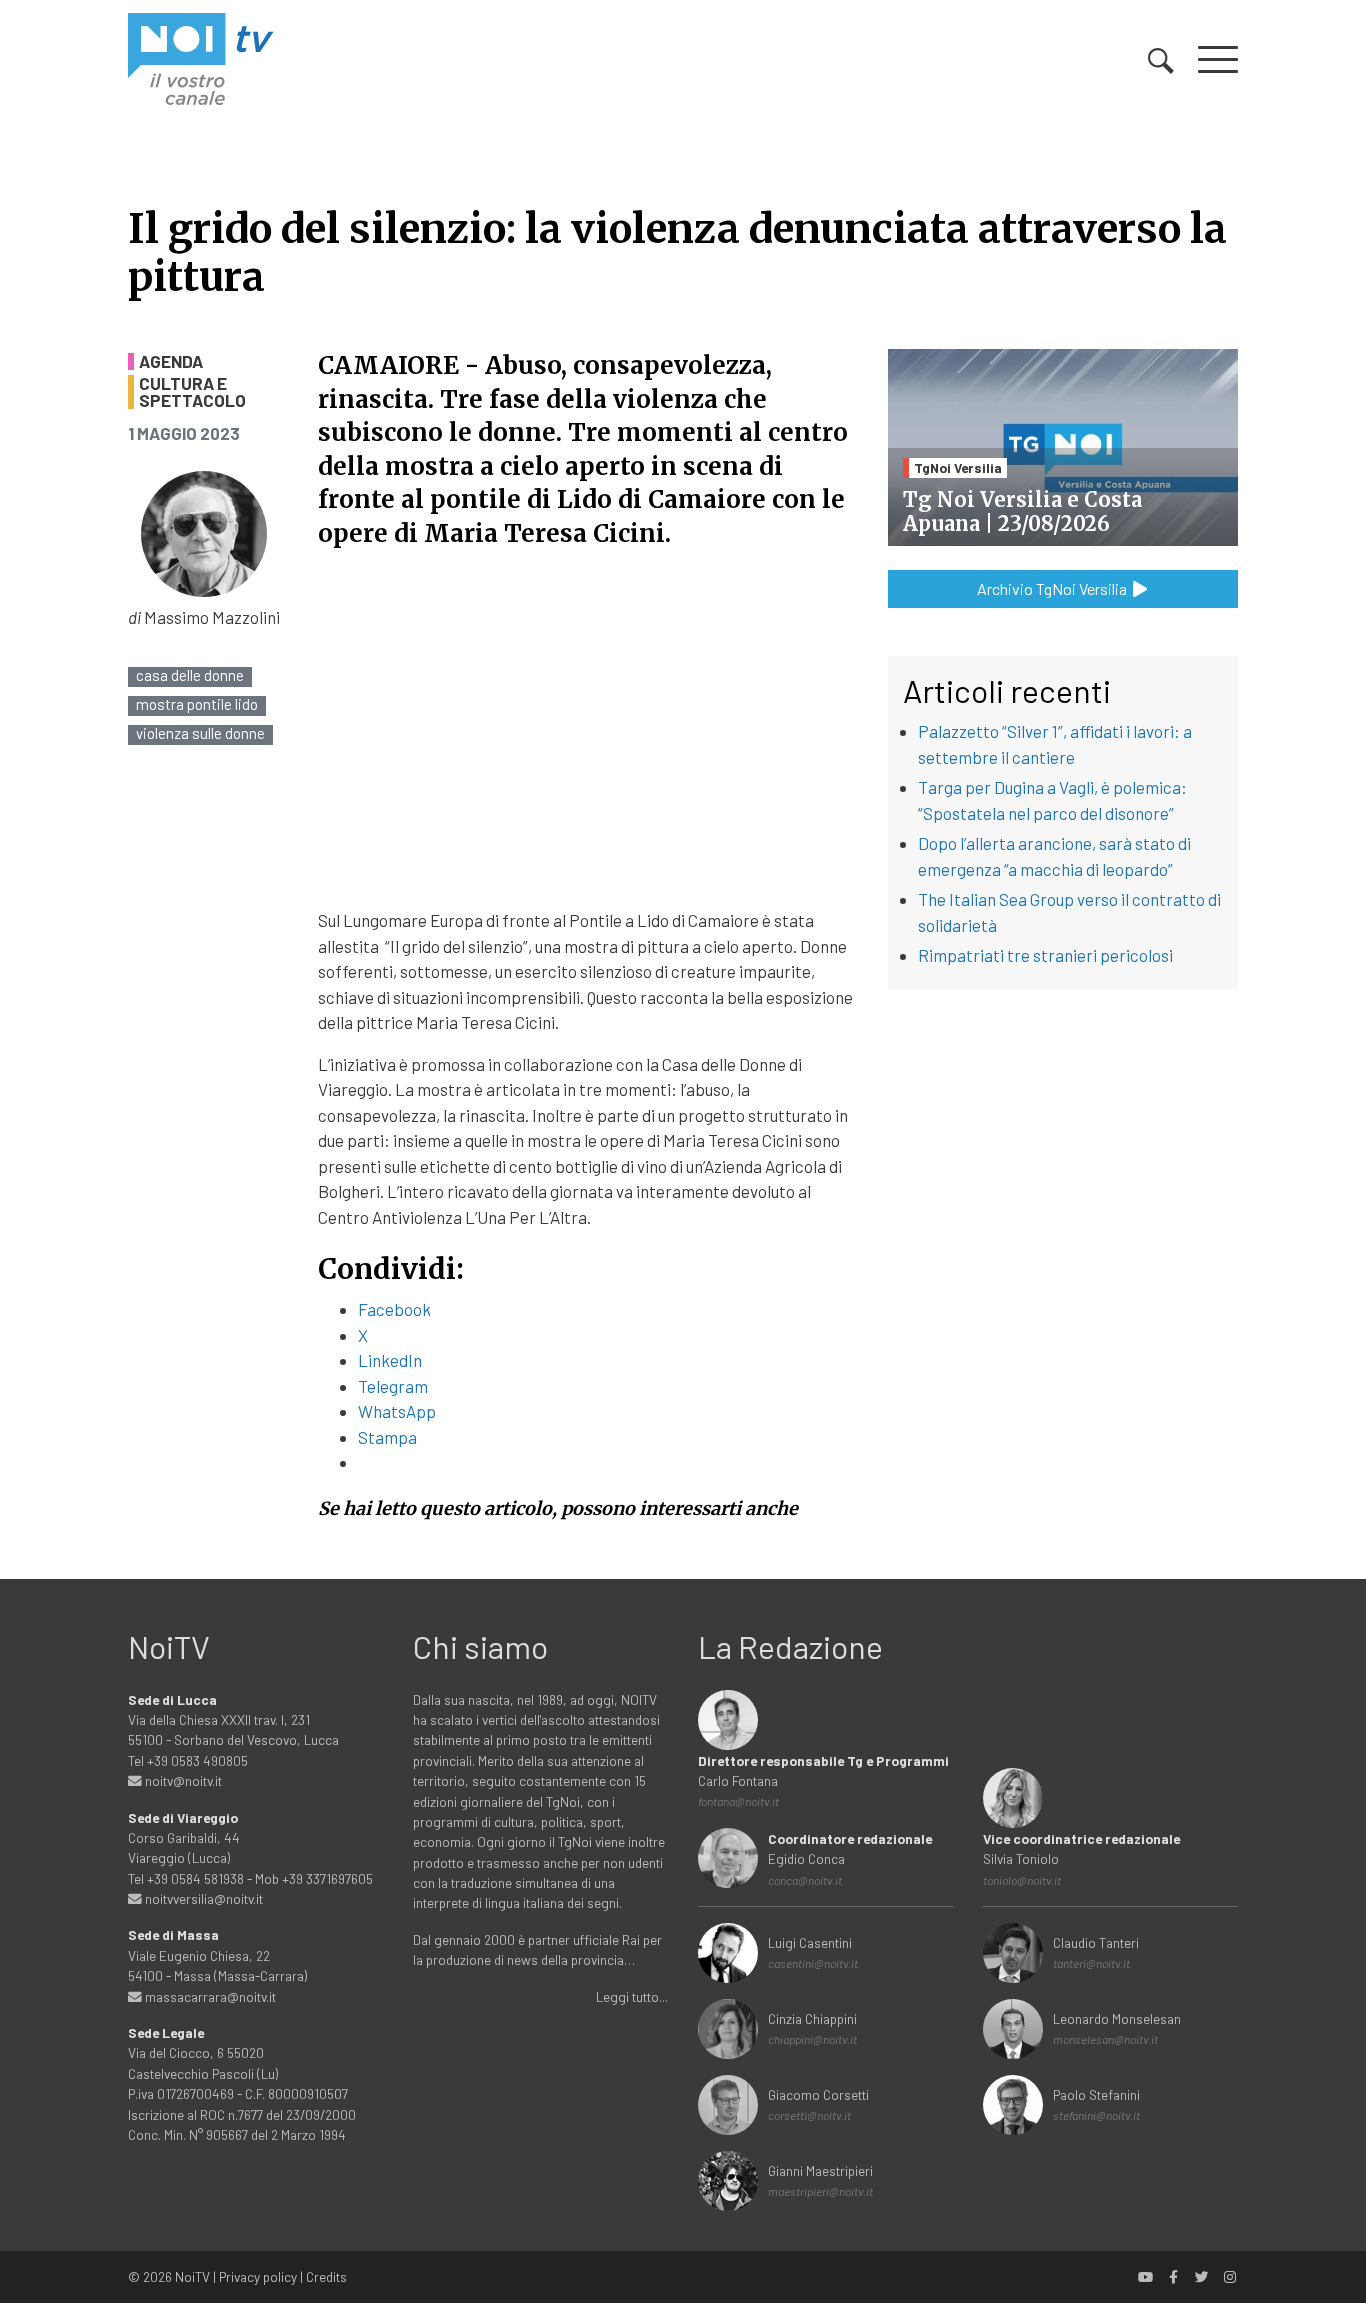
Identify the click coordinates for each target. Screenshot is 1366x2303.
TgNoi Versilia (958, 467)
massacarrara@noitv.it (209, 1996)
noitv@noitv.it (182, 1780)
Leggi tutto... (632, 1996)
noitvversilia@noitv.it (202, 1898)
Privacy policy (258, 2276)
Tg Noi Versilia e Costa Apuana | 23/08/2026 (1022, 511)
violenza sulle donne (200, 733)
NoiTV (192, 2276)
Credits (326, 2276)
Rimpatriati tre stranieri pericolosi (1045, 955)
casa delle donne (190, 675)
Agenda (171, 361)
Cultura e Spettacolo (192, 392)
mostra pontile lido (197, 704)
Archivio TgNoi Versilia (1053, 588)
